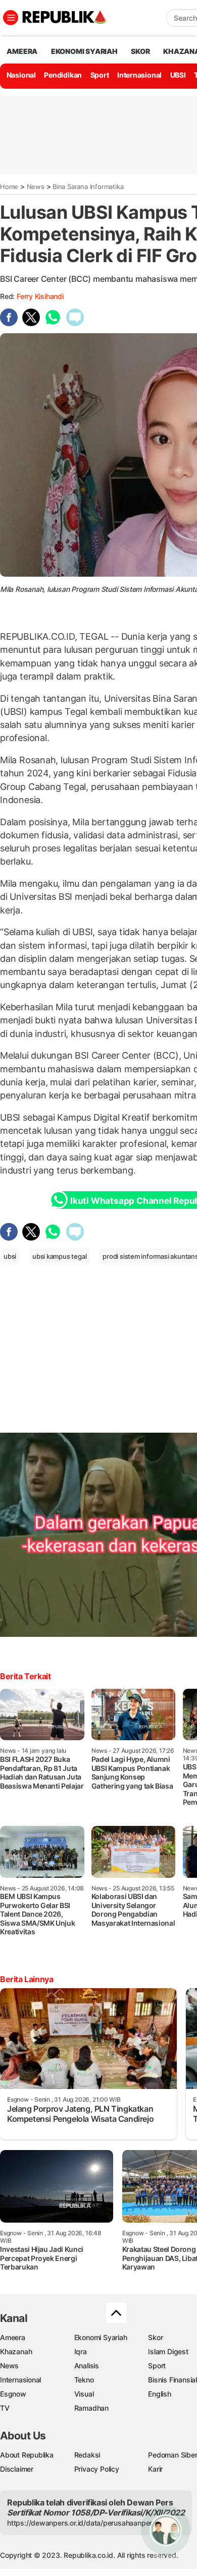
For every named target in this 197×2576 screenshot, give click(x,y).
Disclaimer (17, 2469)
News (36, 187)
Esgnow (13, 2394)
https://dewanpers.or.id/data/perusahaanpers (82, 2523)
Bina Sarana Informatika (88, 187)
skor (140, 51)
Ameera (13, 2337)
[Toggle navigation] (11, 18)
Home (9, 187)
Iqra (81, 2351)
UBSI (178, 75)
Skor (155, 2337)
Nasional (21, 75)
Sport (100, 75)
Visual (84, 2394)
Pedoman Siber (173, 2455)
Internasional (139, 75)
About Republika (27, 2455)
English (160, 2394)
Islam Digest (168, 2351)
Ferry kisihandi (40, 296)
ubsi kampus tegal (59, 1256)
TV (5, 2408)
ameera (22, 51)
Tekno (84, 2380)
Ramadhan (91, 2408)
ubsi (10, 1256)
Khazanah (16, 2351)
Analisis (87, 2366)
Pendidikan (63, 75)
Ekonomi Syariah (84, 51)
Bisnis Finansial (173, 2380)
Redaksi (87, 2455)
